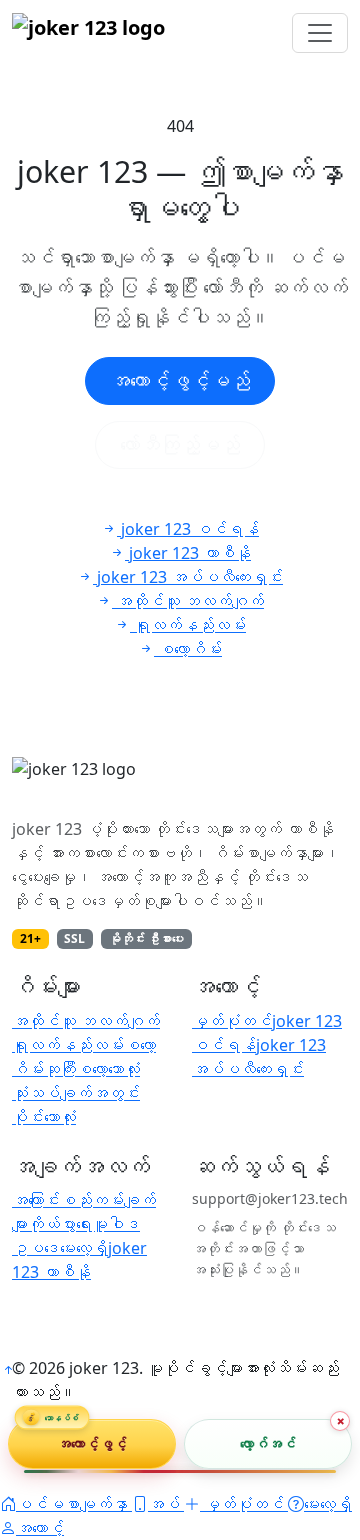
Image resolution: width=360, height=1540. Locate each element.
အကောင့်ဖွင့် (92, 1443)
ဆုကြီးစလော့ (76, 1069)
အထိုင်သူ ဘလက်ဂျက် (86, 1021)
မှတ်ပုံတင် (232, 1021)
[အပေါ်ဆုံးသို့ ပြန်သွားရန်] (8, 1370)
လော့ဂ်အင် (268, 1443)
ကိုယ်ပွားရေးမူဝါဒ (84, 1224)
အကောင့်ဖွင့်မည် (180, 380)
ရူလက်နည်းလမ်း (68, 1045)
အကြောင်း (36, 1200)
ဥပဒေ (36, 1248)
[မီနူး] (320, 33)
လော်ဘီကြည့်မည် (180, 444)
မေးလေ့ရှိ (84, 1248)
